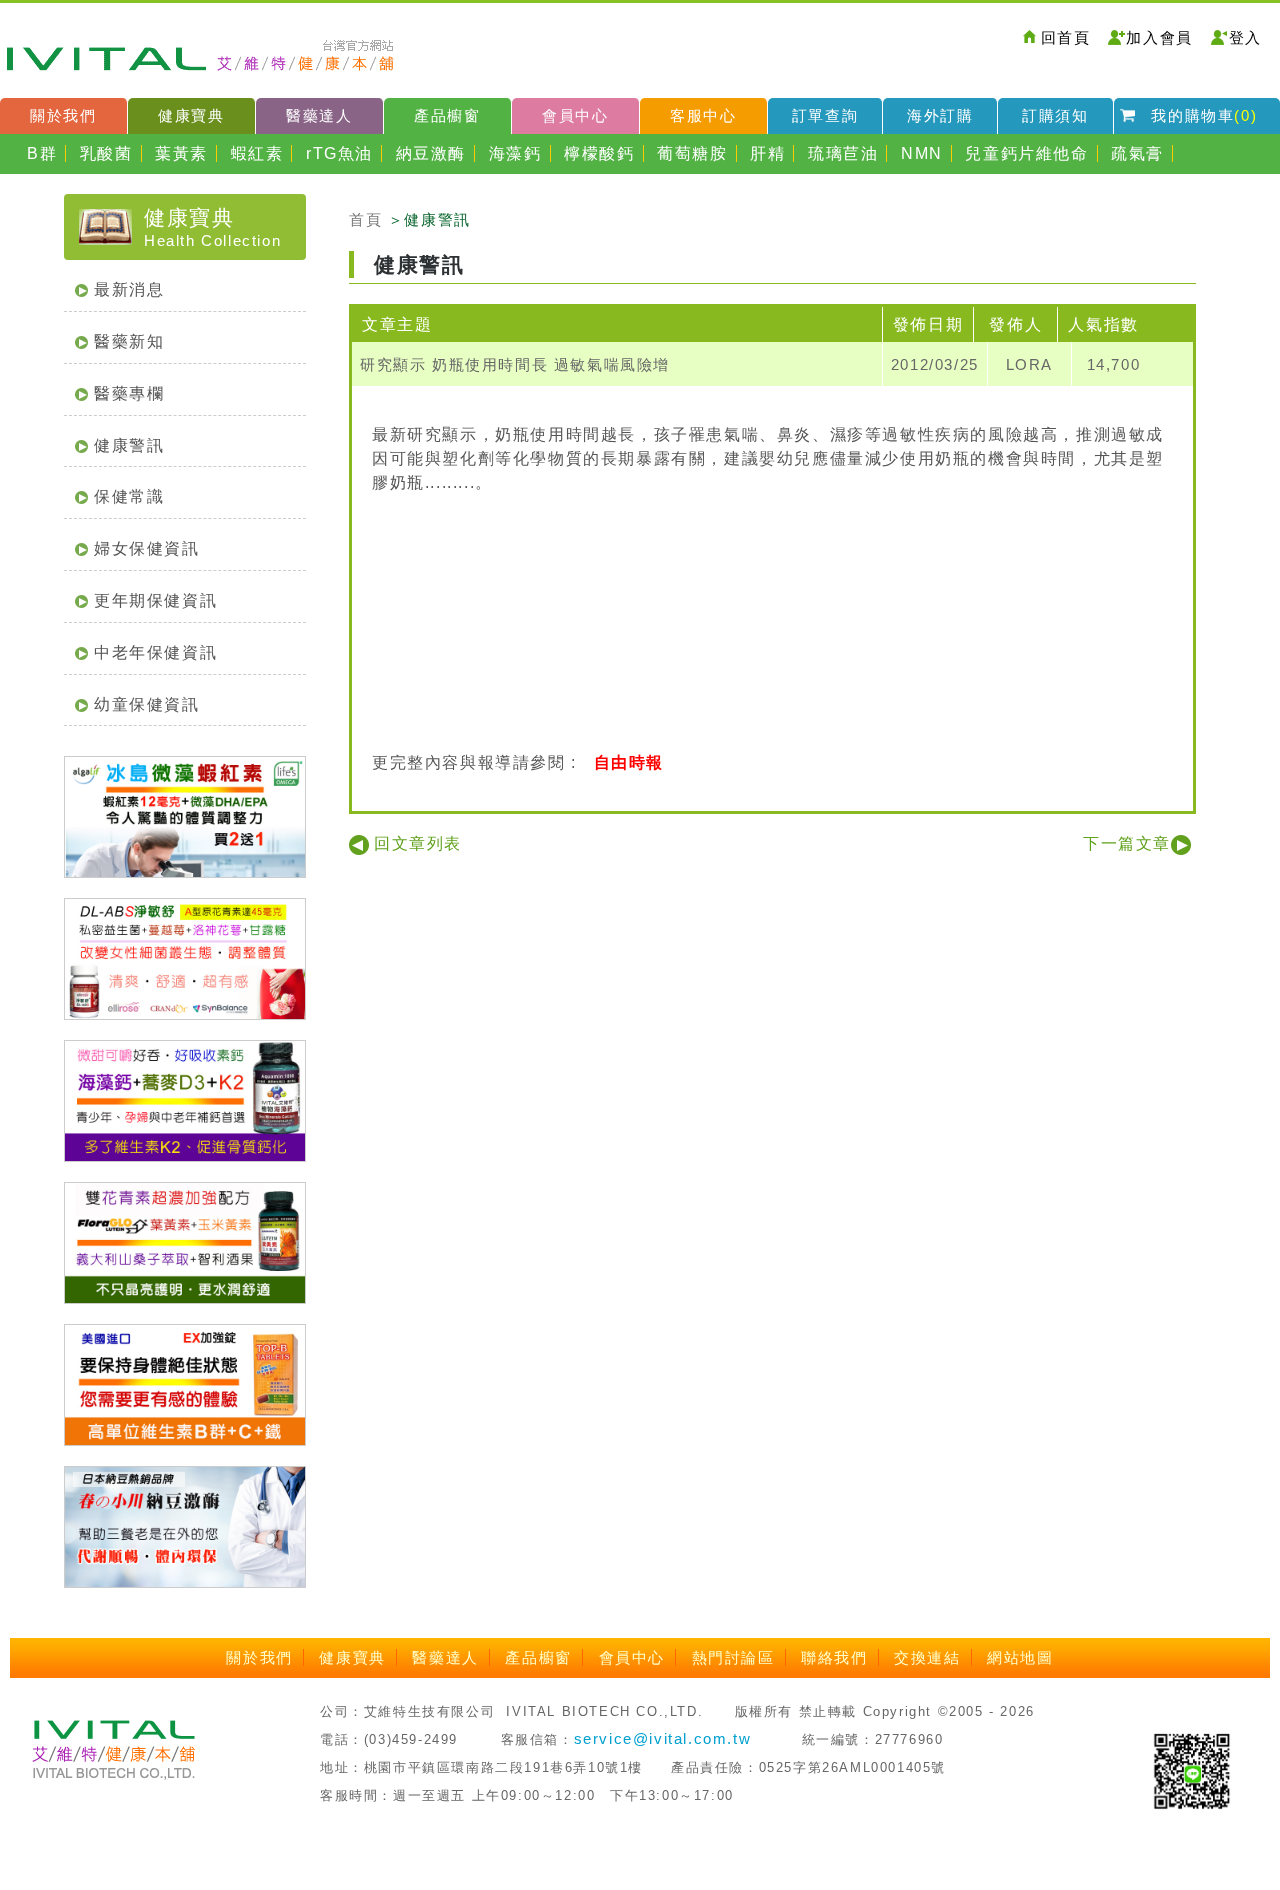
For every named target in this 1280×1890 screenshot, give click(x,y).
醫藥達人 (319, 115)
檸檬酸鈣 (599, 153)
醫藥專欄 (129, 393)
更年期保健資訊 (155, 600)
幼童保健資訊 (147, 704)
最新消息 (129, 289)
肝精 (767, 153)
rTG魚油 (339, 153)
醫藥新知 (129, 341)
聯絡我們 (834, 1657)
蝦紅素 (257, 153)
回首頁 (1066, 37)
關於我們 (63, 115)
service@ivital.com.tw (663, 1738)
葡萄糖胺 (692, 153)
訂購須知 (1055, 115)
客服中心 (703, 115)
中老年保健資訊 (155, 652)
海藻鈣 (515, 153)
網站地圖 (1020, 1657)
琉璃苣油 (843, 153)
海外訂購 (940, 115)
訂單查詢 (825, 115)
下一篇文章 (1127, 843)
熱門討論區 (733, 1657)
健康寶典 (191, 115)
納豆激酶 (431, 153)
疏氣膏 (1137, 153)
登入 (1245, 37)
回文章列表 (418, 843)
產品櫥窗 (447, 115)
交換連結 (927, 1657)
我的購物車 (1204, 115)
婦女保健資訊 (147, 548)
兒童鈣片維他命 (1026, 153)
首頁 (365, 219)
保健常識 (129, 496)
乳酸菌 (106, 153)
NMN (922, 153)
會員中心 (575, 115)
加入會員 (1159, 37)
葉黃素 (181, 153)
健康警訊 (129, 445)
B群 (42, 153)
